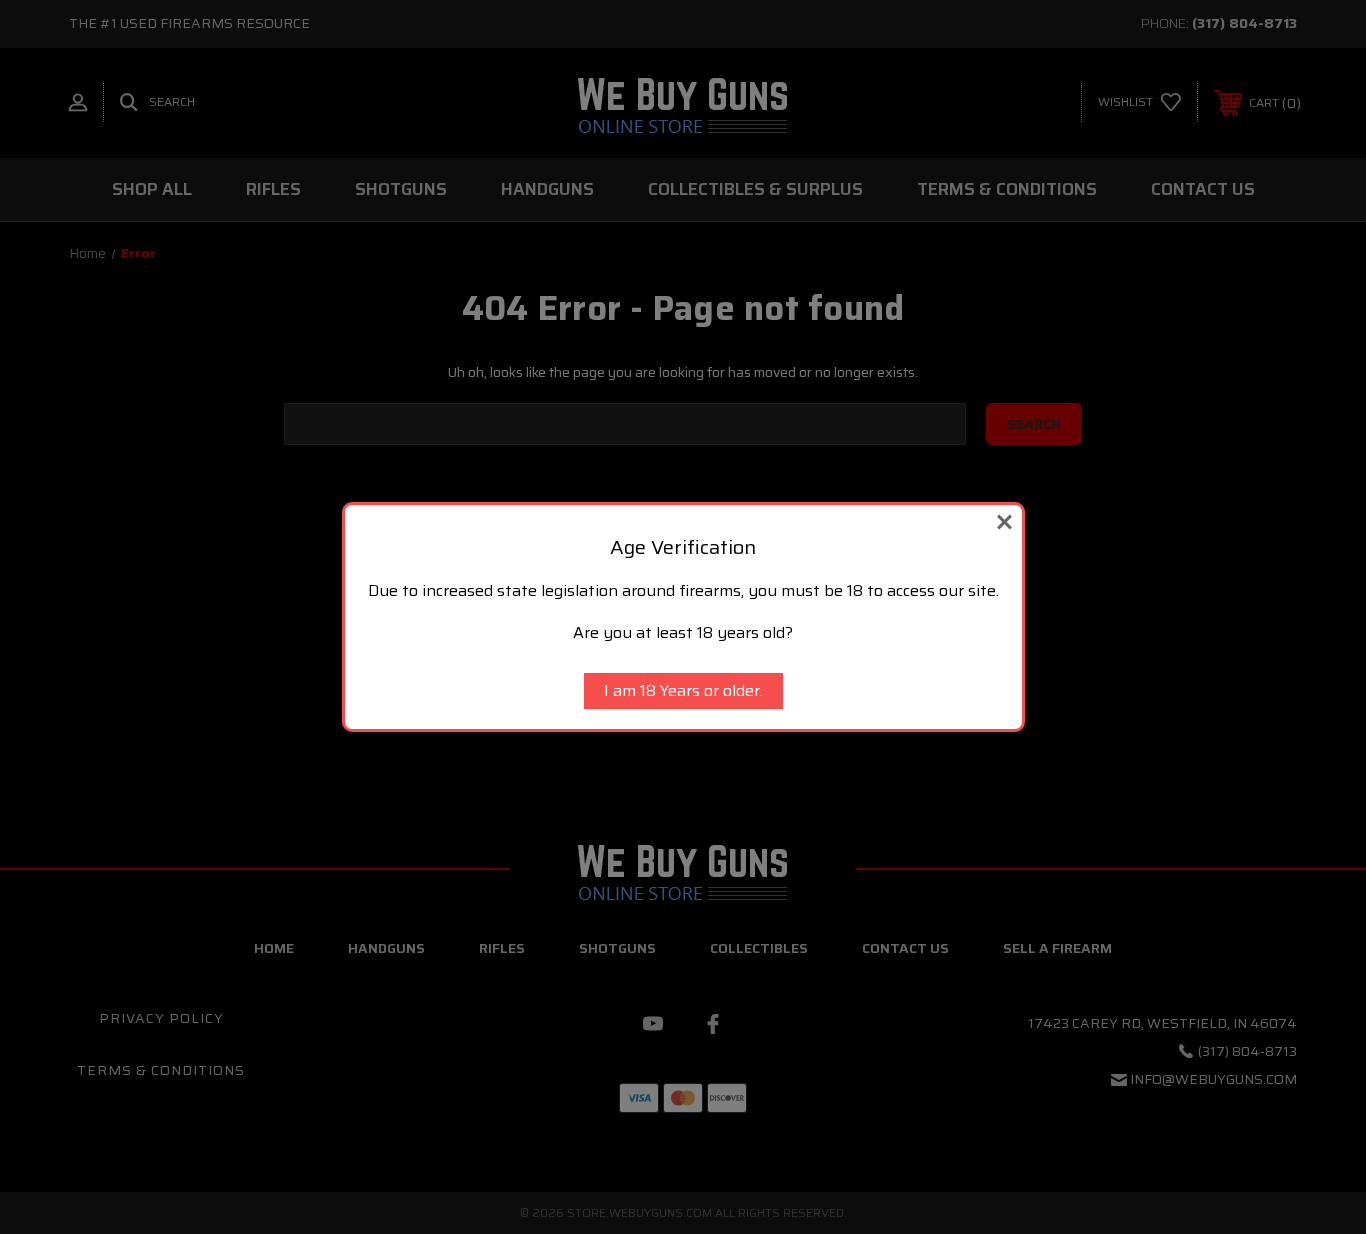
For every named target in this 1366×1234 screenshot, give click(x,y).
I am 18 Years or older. (683, 690)
